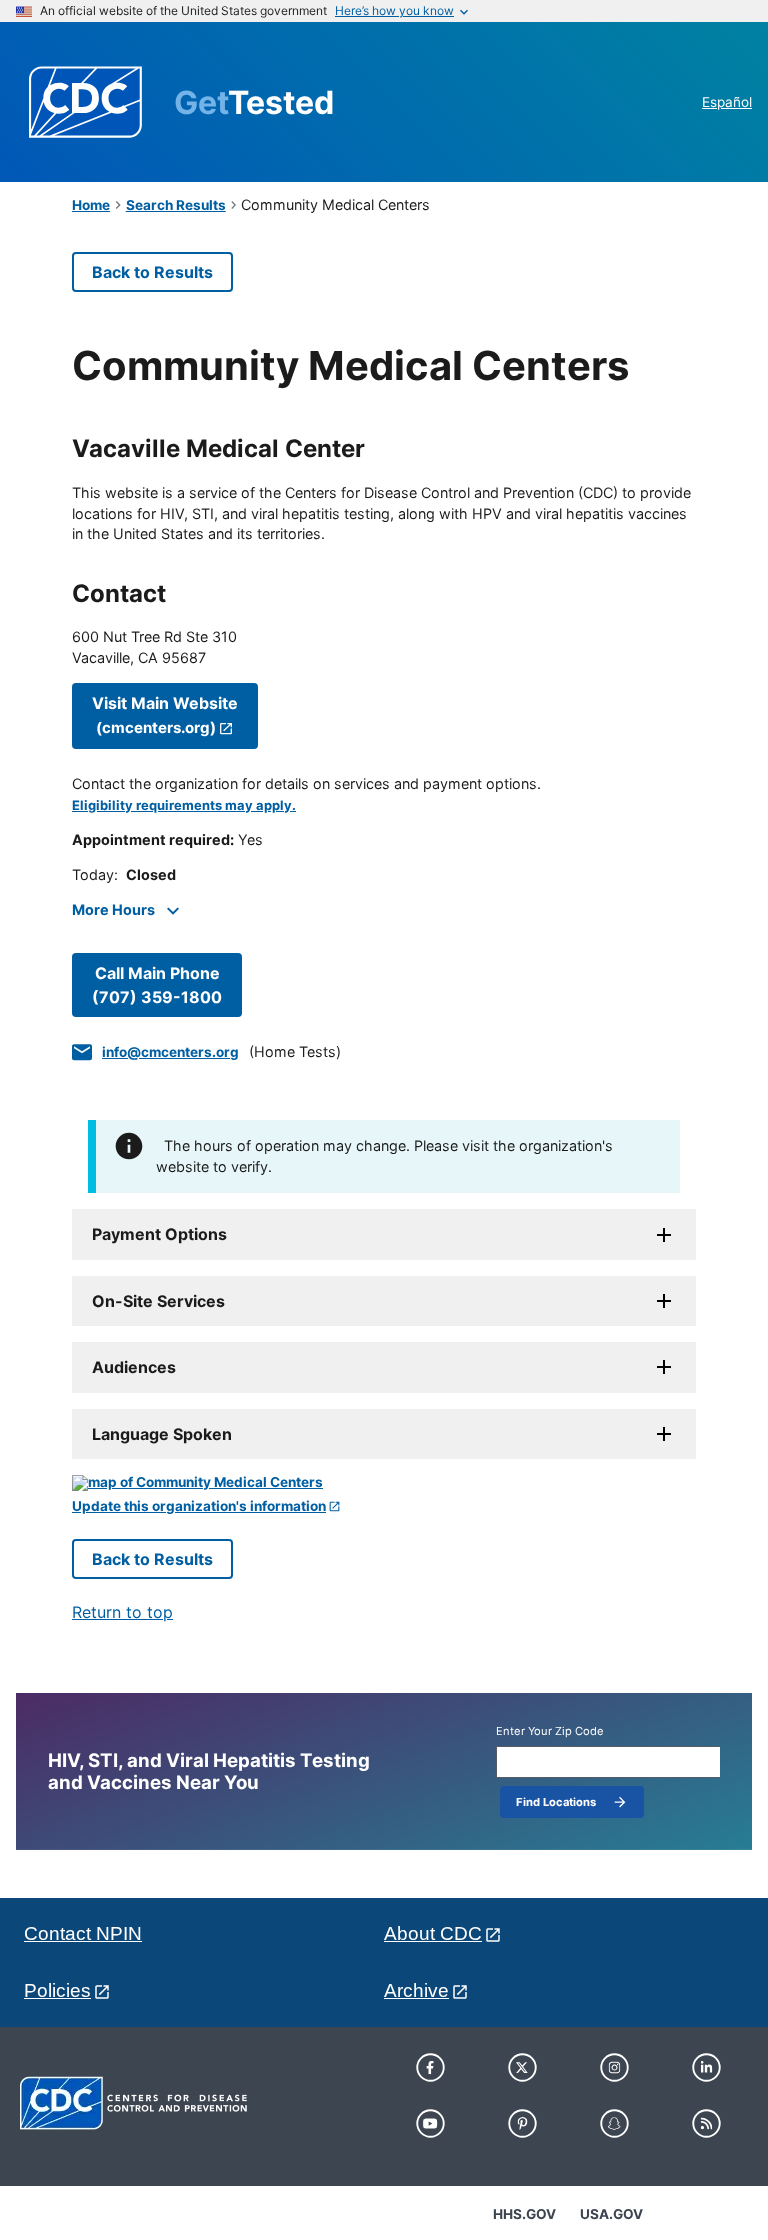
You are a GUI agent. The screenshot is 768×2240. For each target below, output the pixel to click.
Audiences (134, 1367)
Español (727, 102)
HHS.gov (524, 2214)
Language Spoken (162, 1434)
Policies (57, 1990)
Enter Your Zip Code (550, 1731)
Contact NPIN (83, 1933)
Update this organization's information (199, 1506)
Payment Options (159, 1234)
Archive (416, 1990)
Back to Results (152, 272)
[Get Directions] (384, 1483)
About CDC (433, 1933)
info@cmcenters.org (170, 1052)
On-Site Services (158, 1301)
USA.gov (611, 2214)
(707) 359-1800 (157, 985)
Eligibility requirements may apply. (184, 805)
